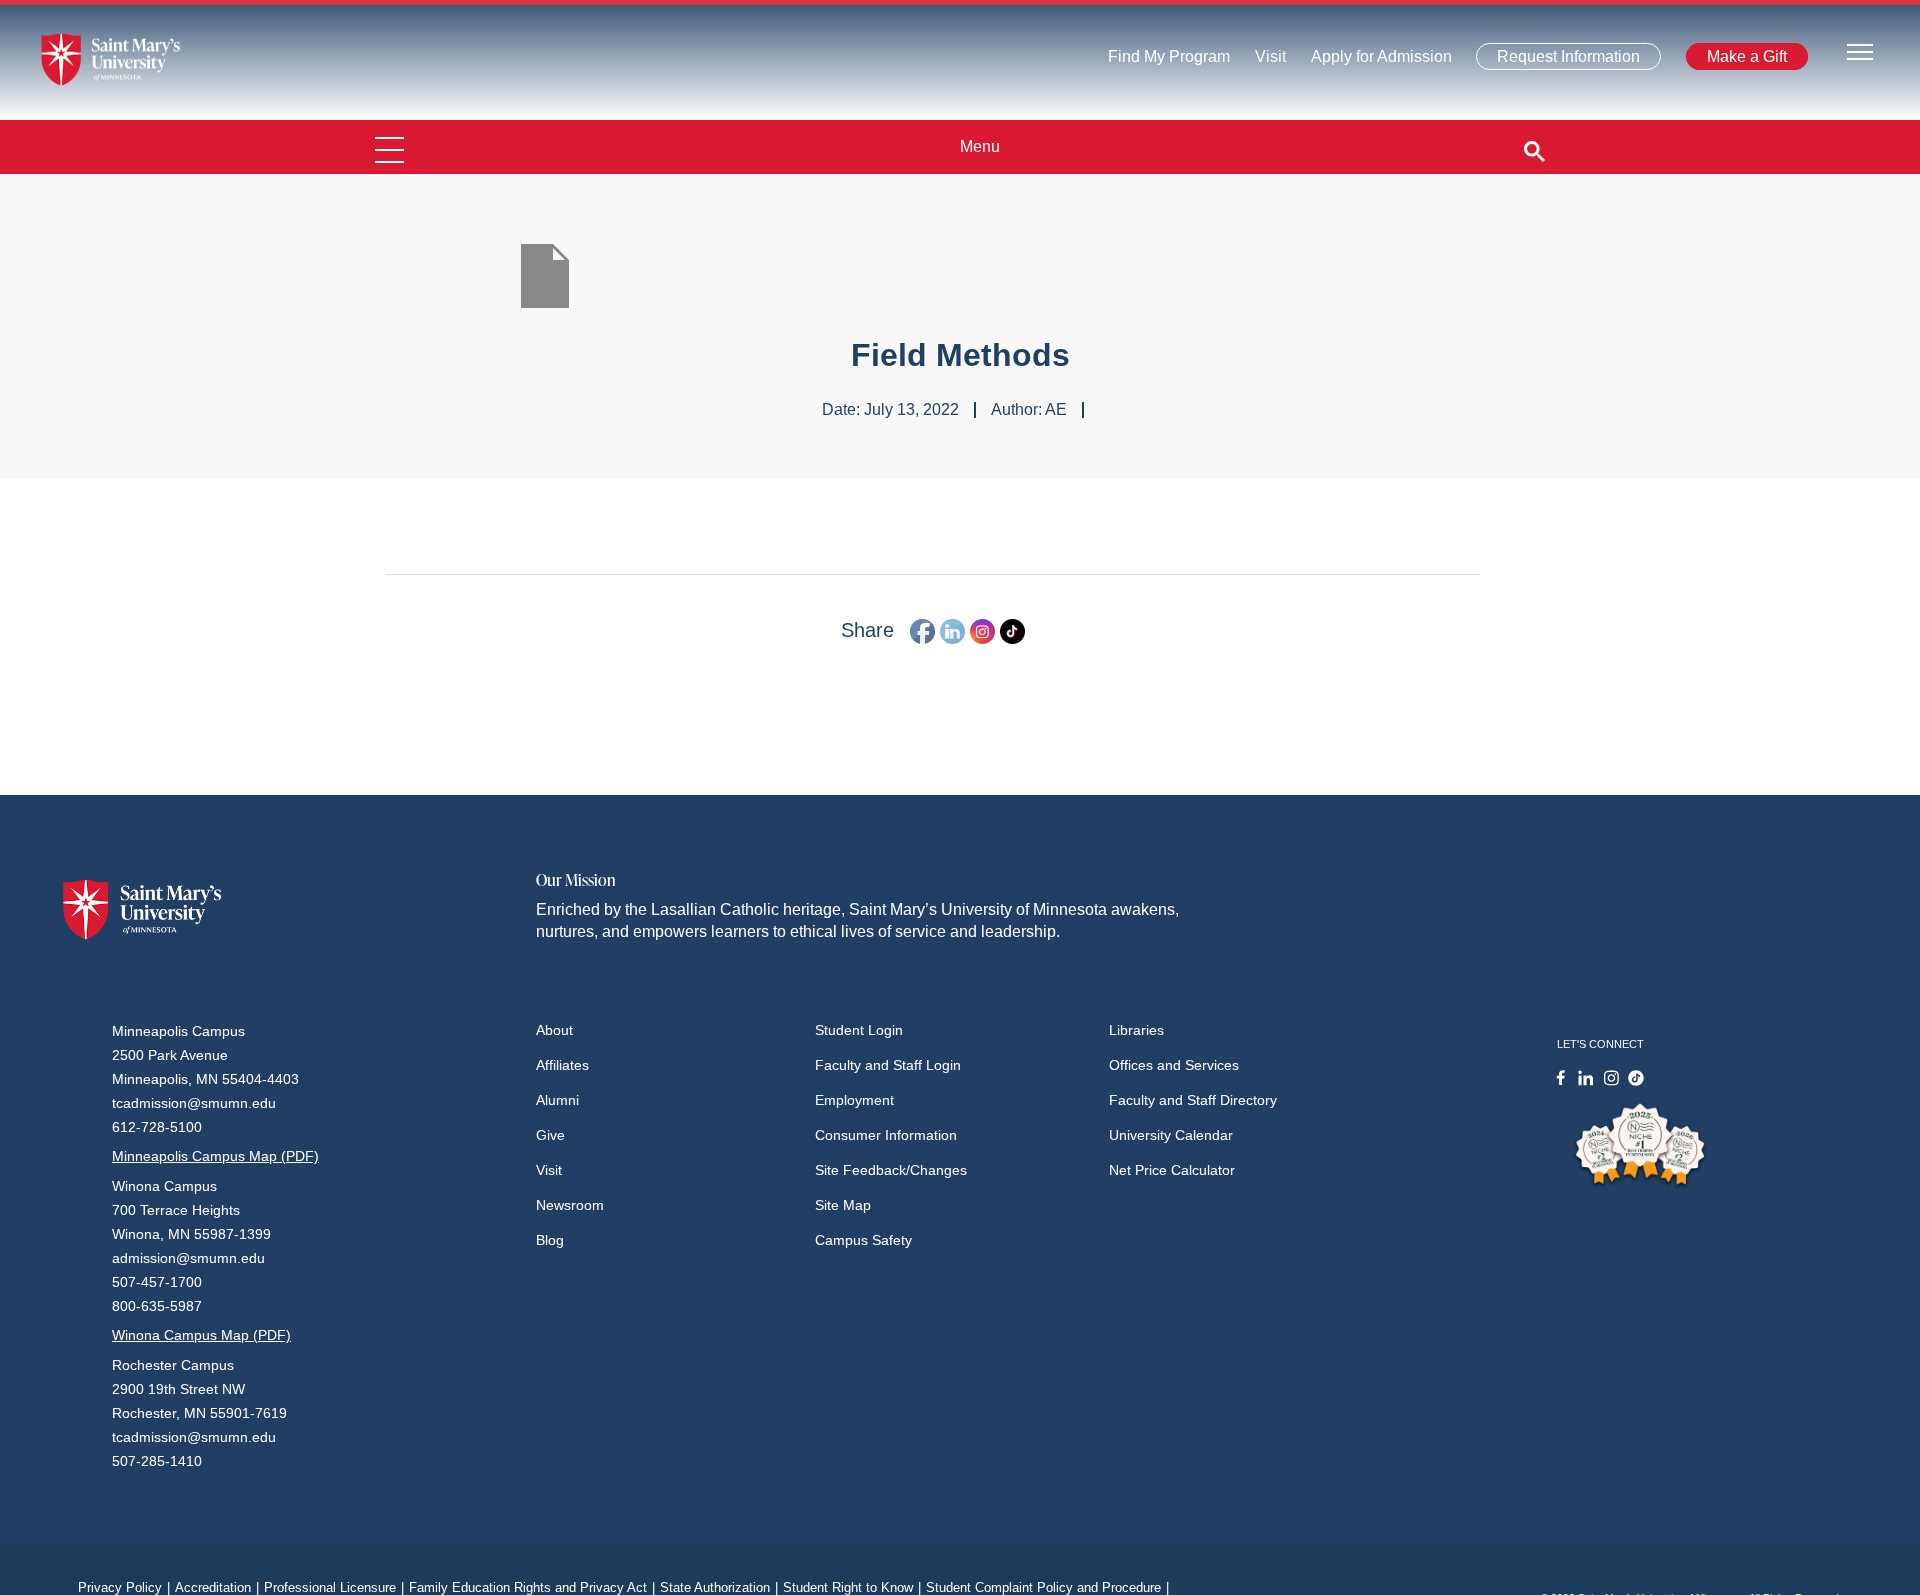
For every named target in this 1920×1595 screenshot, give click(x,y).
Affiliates (562, 1065)
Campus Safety (863, 1240)
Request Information (1556, 60)
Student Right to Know (852, 1587)
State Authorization (719, 1587)
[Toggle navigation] (1860, 50)
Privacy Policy (124, 1587)
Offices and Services (1174, 1065)
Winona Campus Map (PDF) (201, 1335)
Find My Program (1169, 61)
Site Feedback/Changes (891, 1170)
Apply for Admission (1369, 61)
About (554, 1030)
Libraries (1136, 1030)
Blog (550, 1240)
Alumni (557, 1100)
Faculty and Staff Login (888, 1065)
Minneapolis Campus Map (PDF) (215, 1156)
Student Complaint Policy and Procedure (1047, 1587)
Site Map (843, 1205)
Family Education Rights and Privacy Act (532, 1587)
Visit (1264, 61)
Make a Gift (1741, 60)
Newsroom (570, 1205)
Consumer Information (886, 1135)
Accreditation (217, 1587)
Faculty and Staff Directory (1193, 1100)
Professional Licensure (334, 1587)
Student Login (859, 1030)
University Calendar (1171, 1135)
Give (550, 1135)
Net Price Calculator (1172, 1170)
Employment (854, 1100)
